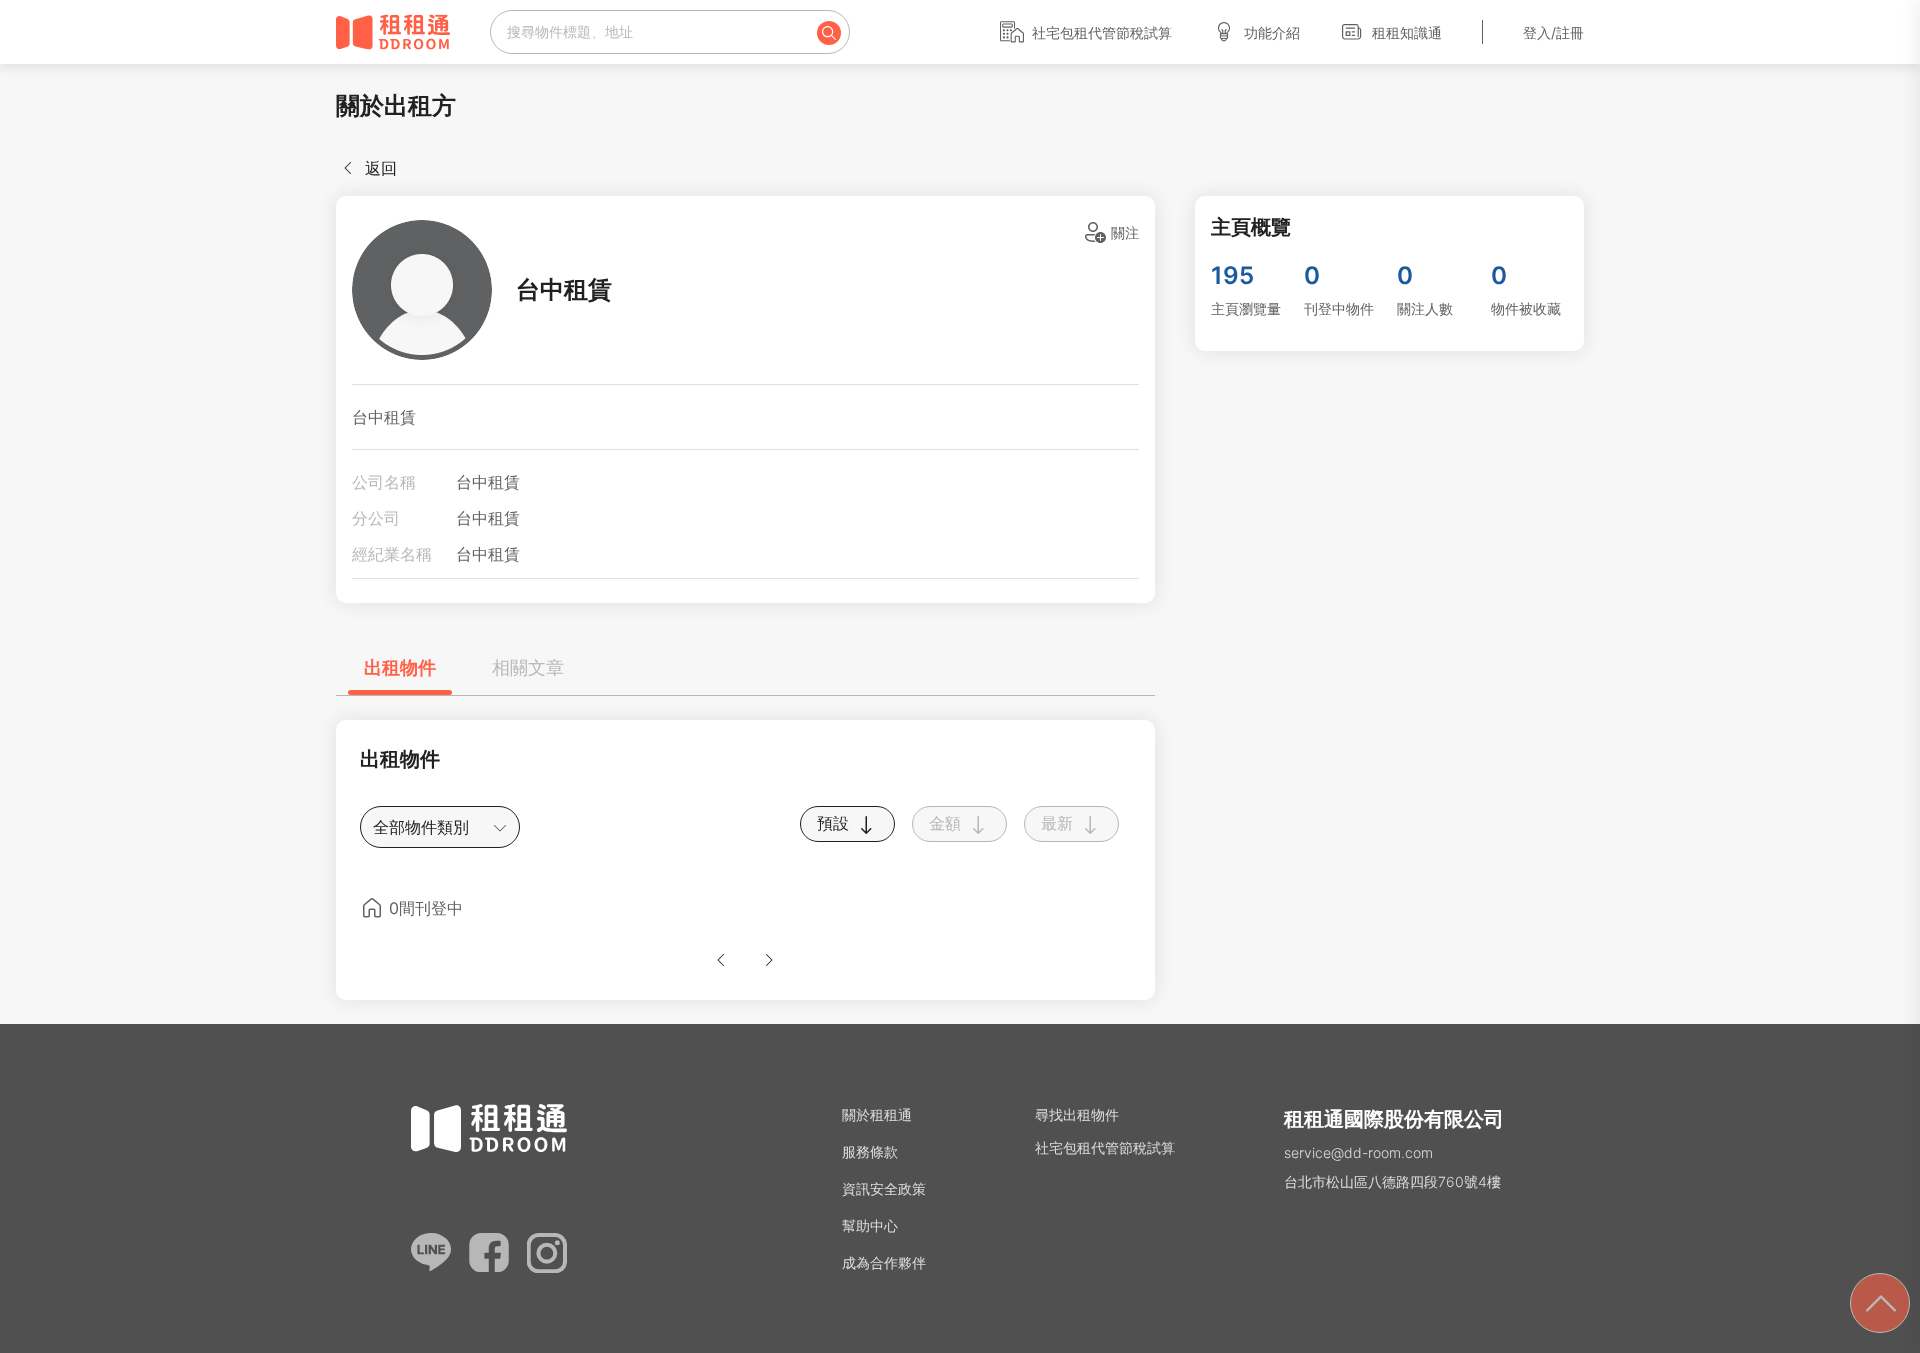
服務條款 (870, 1151)
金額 (947, 823)
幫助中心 (870, 1225)
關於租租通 (877, 1114)
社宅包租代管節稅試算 (1102, 32)
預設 (835, 823)
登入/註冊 (1553, 32)
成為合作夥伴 (884, 1262)
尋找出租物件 (1077, 1114)
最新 (1059, 823)
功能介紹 (1272, 32)
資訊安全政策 (884, 1188)
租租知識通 (1407, 32)
